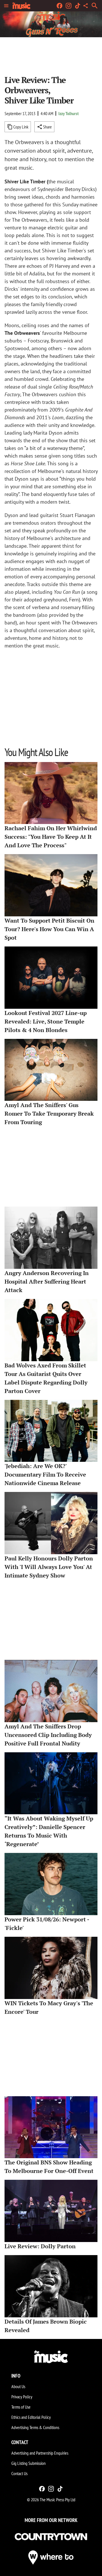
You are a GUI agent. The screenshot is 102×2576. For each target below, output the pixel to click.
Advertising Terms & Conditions (35, 2427)
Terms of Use (21, 2407)
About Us (18, 2386)
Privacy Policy (22, 2397)
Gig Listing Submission (28, 2463)
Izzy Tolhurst (69, 113)
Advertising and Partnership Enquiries (40, 2453)
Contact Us (19, 2473)
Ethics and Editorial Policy (31, 2417)
